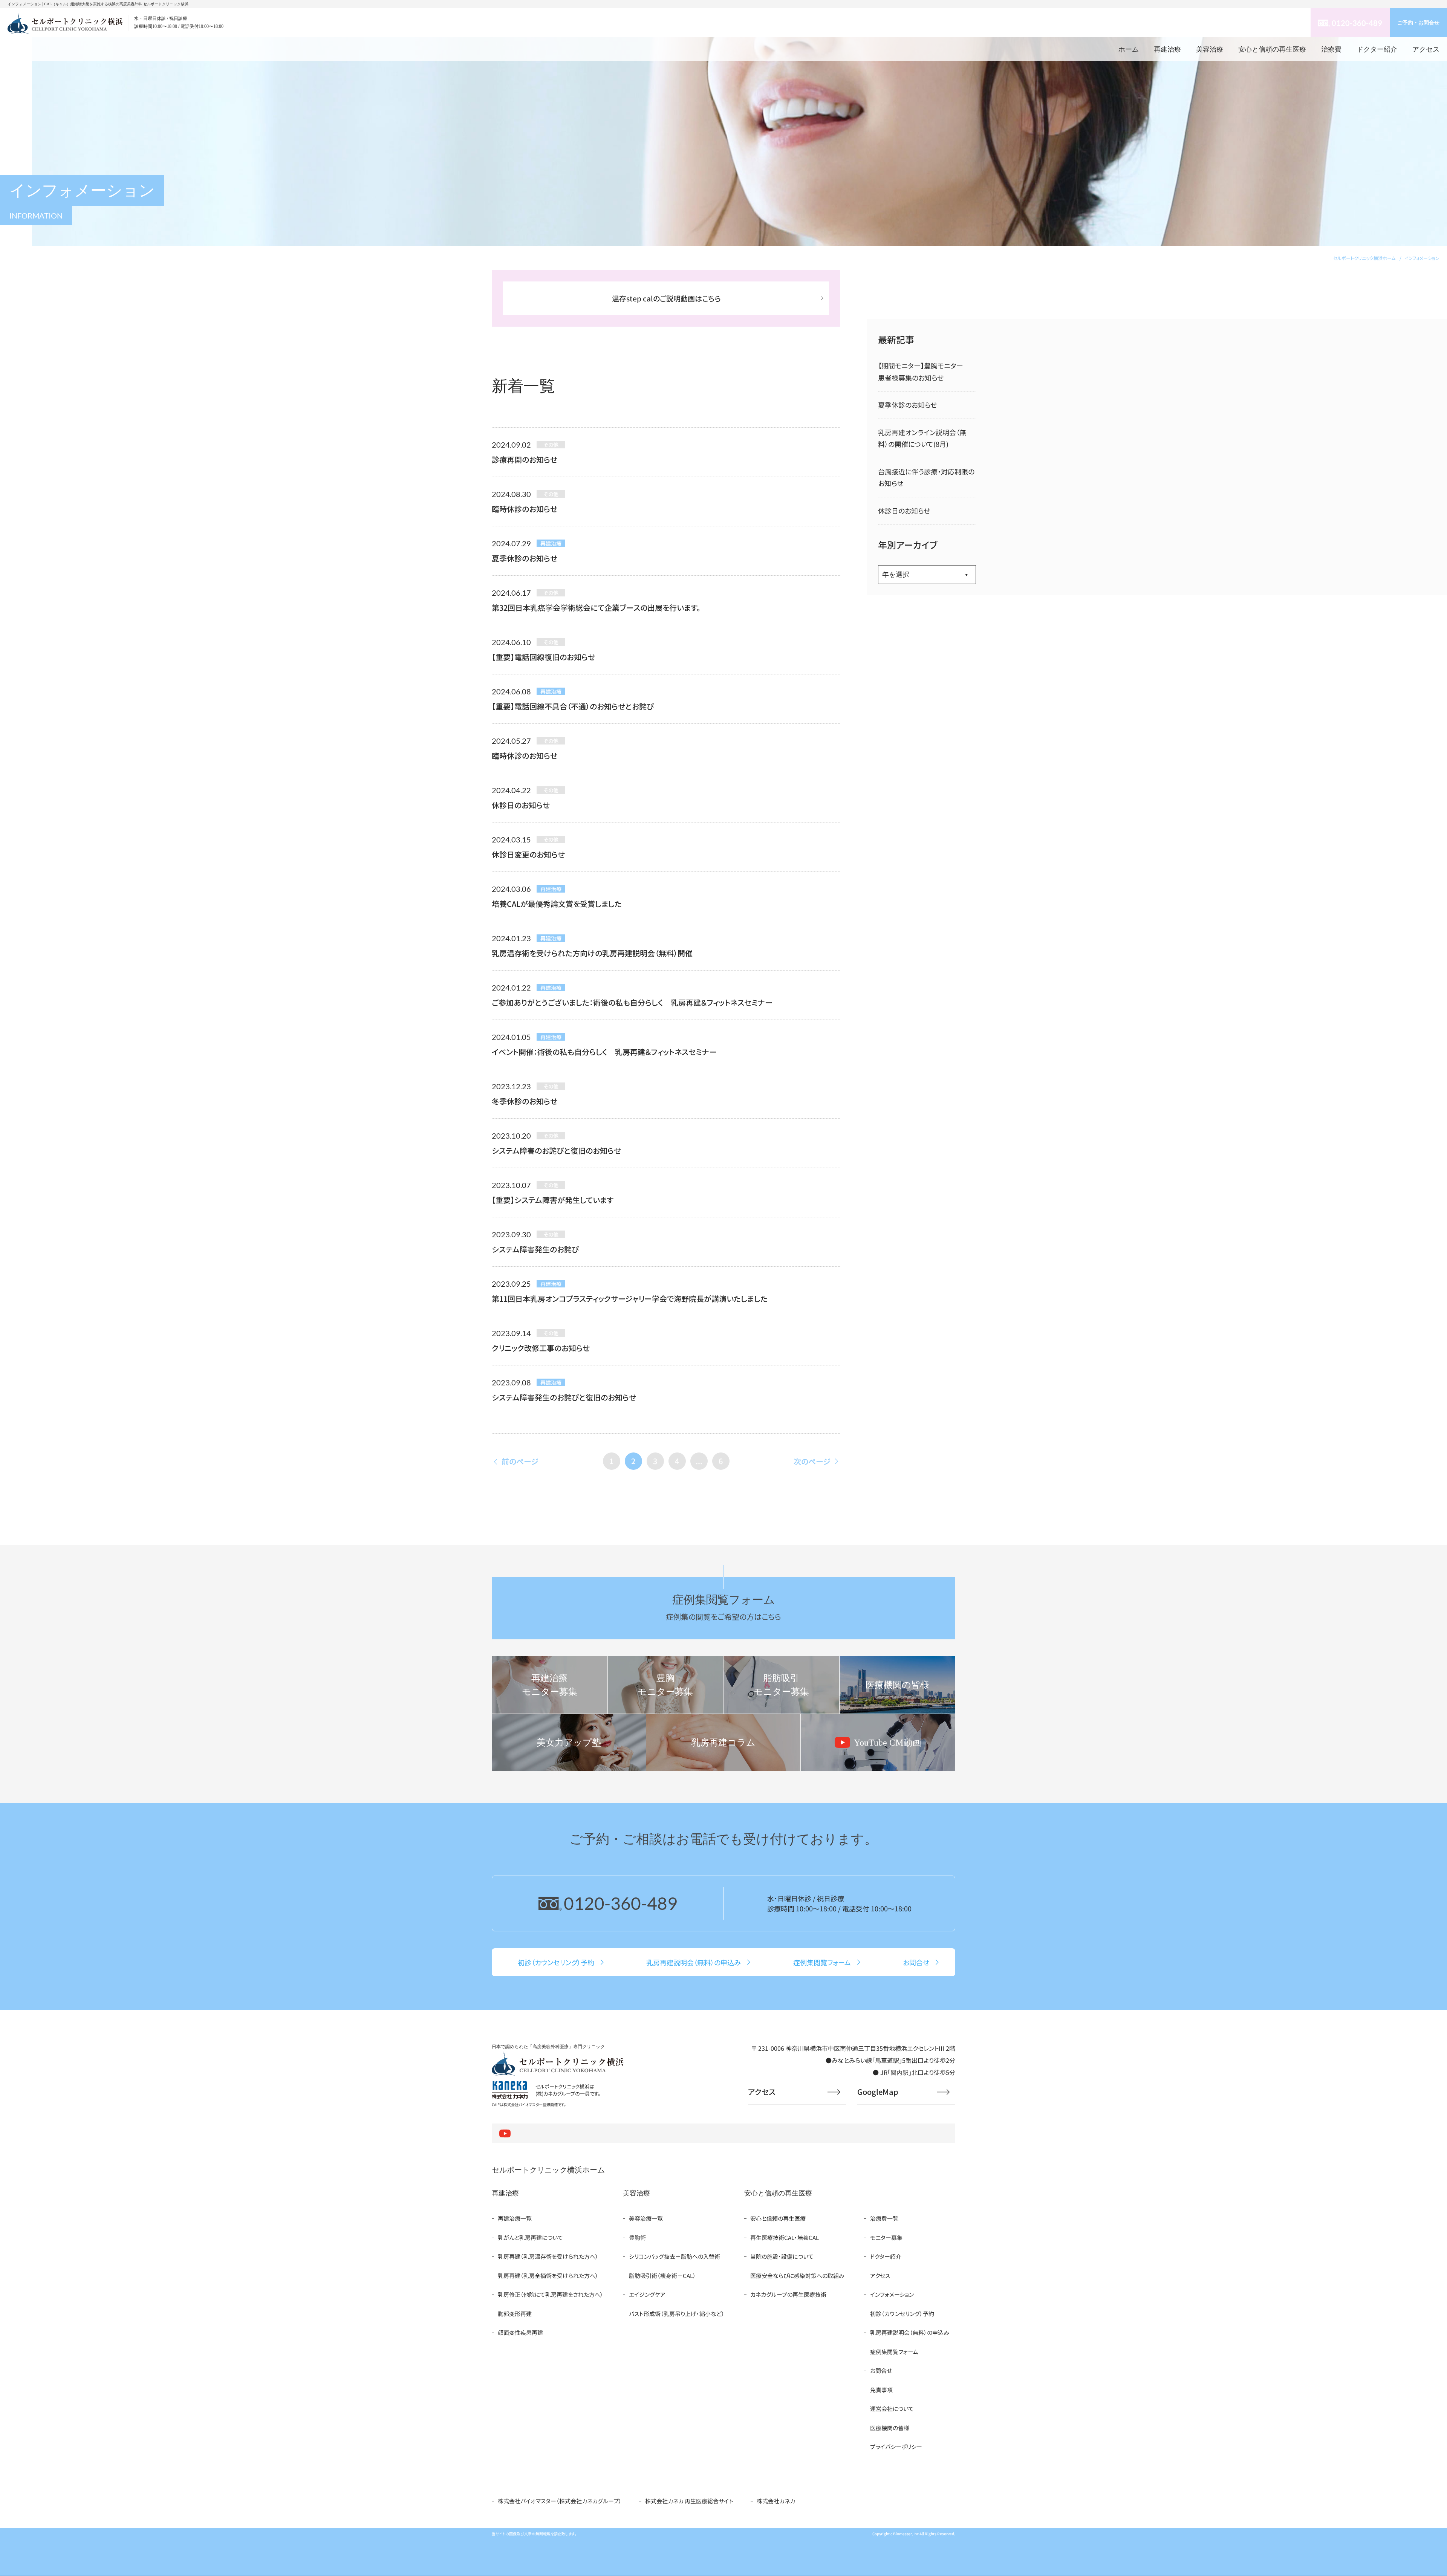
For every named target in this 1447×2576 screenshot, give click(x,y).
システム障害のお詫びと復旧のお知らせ (556, 1150)
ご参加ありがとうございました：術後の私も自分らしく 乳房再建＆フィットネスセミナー (632, 1002)
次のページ (812, 1461)
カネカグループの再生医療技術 (788, 2294)
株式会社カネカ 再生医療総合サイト (689, 2501)
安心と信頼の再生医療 (1272, 49)
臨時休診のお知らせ (525, 509)
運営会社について (892, 2409)
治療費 (1331, 49)
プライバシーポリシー (896, 2447)
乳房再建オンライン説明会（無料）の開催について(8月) (922, 438)
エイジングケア (647, 2294)
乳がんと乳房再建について (530, 2237)
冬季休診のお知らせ (525, 1101)
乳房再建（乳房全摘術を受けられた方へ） (548, 2276)
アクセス (1426, 49)
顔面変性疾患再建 (520, 2332)
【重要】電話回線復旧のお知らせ (543, 657)
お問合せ (881, 2370)
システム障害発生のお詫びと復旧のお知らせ (564, 1397)
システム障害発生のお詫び (535, 1249)
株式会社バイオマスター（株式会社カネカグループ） (560, 2501)
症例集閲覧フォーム (894, 2352)
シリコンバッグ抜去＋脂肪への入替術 (675, 2256)
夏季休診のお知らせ (525, 558)
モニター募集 (886, 2237)
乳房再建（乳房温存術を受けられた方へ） (548, 2256)
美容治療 (1210, 49)
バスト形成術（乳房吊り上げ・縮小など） (677, 2314)
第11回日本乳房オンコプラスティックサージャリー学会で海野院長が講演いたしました (630, 1299)
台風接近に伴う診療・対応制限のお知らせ (926, 478)
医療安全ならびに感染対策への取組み (797, 2276)
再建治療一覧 (515, 2218)
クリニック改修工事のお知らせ (541, 1348)
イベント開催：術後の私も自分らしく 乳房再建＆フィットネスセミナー (604, 1052)
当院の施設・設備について (782, 2256)
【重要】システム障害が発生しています (553, 1200)
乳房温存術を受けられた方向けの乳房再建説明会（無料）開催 (592, 953)
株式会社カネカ (776, 2501)
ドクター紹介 (1377, 49)
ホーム (1129, 49)
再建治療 (1167, 49)
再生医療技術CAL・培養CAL (785, 2237)
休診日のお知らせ (521, 805)
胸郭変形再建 (515, 2314)
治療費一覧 (884, 2218)
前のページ (520, 1461)
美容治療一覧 (646, 2218)
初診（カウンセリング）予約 (902, 2314)
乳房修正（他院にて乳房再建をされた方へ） (551, 2294)
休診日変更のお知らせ (528, 854)
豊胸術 (637, 2237)
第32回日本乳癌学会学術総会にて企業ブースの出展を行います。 (596, 608)
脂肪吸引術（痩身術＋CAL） (662, 2276)
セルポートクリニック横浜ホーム (548, 2170)
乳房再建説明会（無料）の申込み (910, 2332)
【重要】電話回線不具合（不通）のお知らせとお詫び (573, 706)
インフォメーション (892, 2294)
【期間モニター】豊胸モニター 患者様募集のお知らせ (924, 372)
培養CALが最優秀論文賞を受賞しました (557, 904)
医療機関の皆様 (890, 2428)
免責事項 (881, 2390)
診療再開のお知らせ (525, 459)
